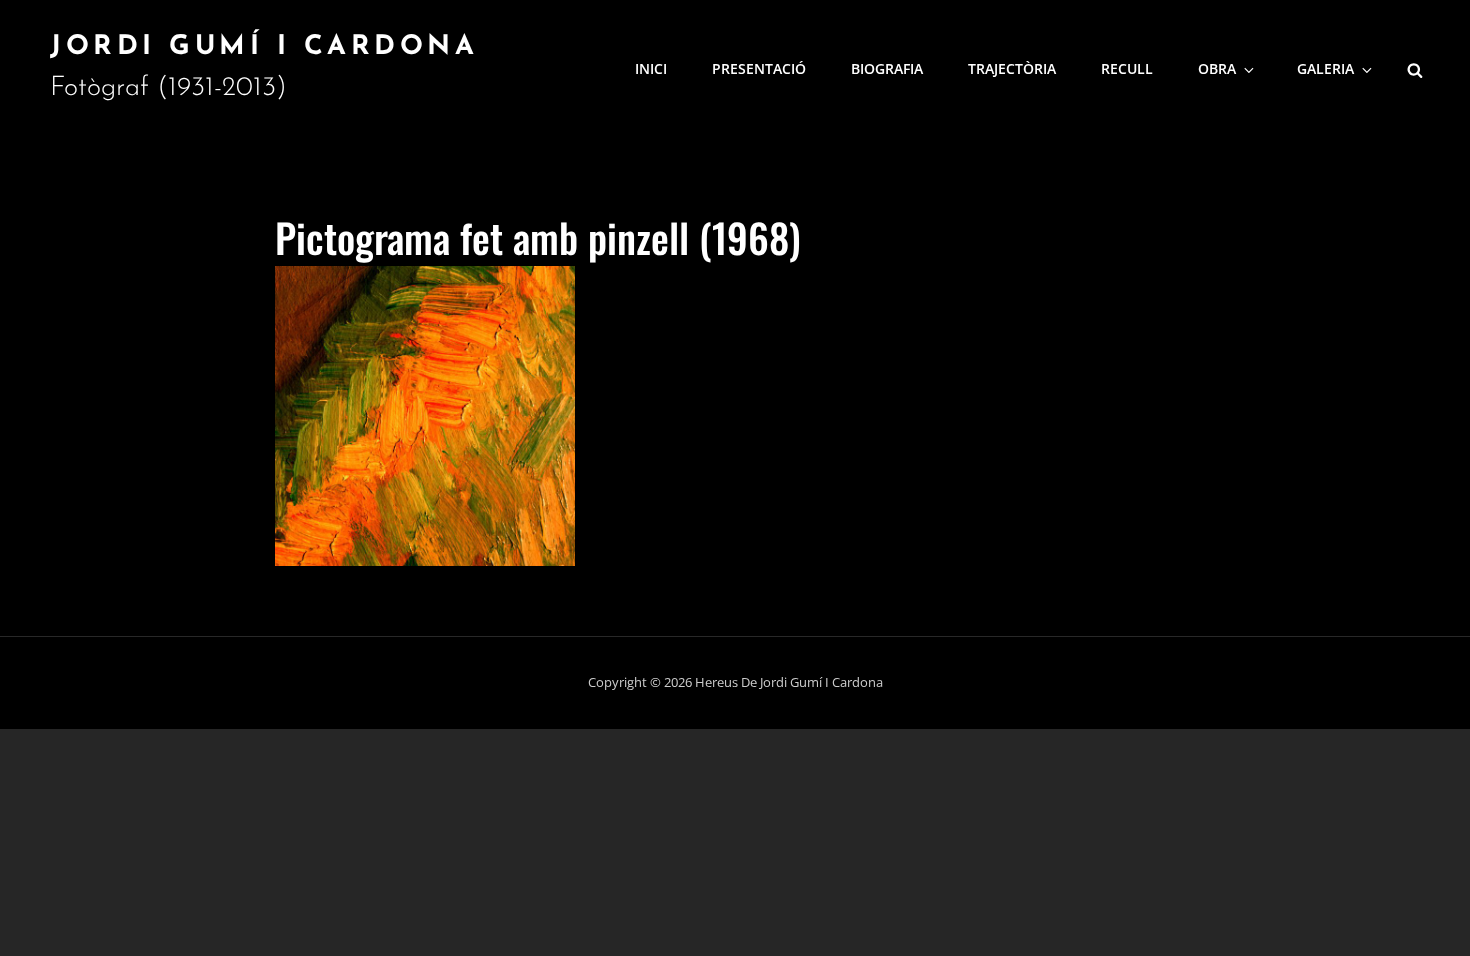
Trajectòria (1012, 68)
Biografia (887, 68)
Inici (651, 68)
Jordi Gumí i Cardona (264, 47)
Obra (1217, 68)
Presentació (759, 68)
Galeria (1325, 68)
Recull (1127, 68)
